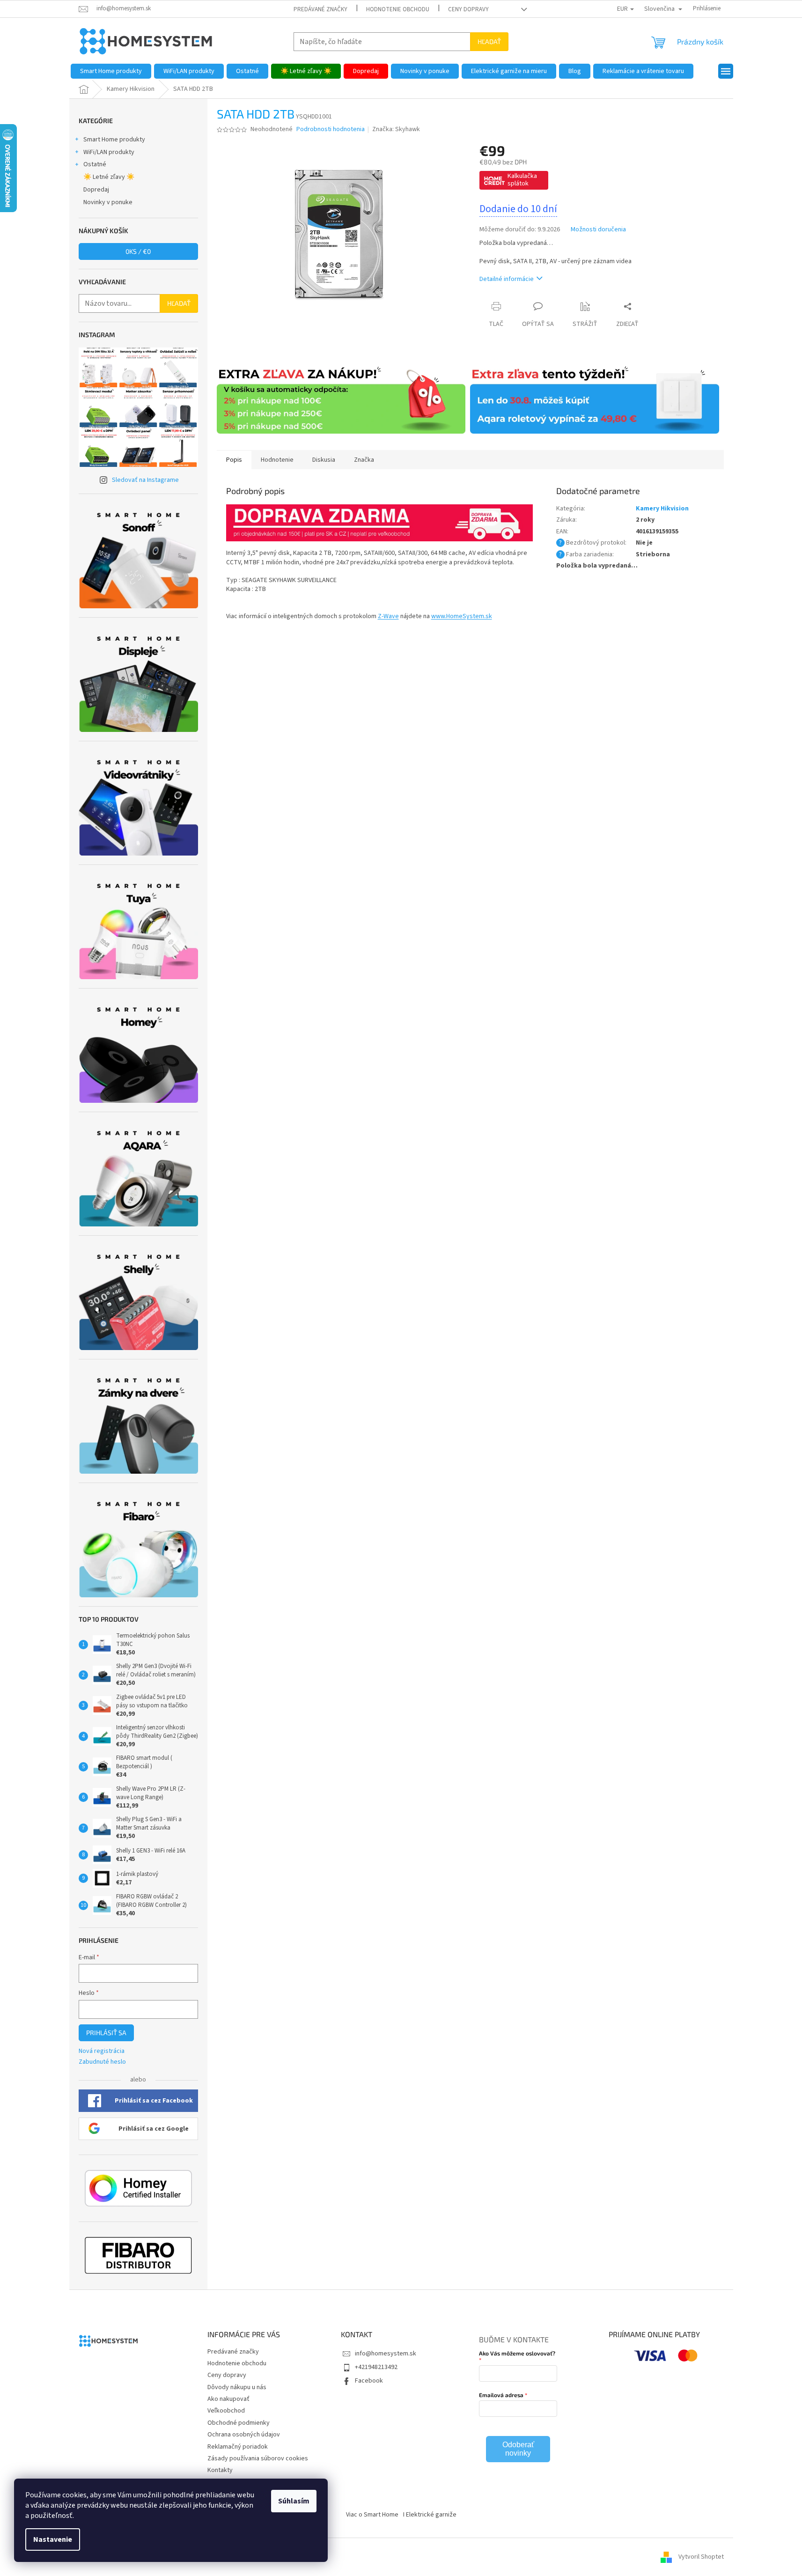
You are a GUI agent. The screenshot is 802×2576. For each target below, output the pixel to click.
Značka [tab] (364, 460)
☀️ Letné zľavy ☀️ (109, 177)
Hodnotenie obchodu (398, 9)
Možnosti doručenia (598, 230)
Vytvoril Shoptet (701, 2557)
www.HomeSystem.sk (462, 616)
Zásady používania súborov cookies (258, 2458)
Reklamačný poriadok (238, 2447)
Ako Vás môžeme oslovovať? (517, 2353)
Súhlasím (294, 2501)
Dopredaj (96, 190)
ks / (138, 251)
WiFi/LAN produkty (109, 152)
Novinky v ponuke (108, 202)
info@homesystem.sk (386, 2354)
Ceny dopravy (468, 9)
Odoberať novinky (518, 2449)
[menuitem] (111, 71)
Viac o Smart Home (372, 2515)
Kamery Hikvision (662, 509)
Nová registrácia (102, 2051)
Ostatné (95, 164)
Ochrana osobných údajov (244, 2435)
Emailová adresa (501, 2395)
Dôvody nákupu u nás (237, 2387)
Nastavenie (53, 2539)
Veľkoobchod (226, 2411)
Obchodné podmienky (239, 2423)
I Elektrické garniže (430, 2515)
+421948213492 (376, 2367)
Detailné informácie (507, 279)
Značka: (396, 129)
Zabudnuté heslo (102, 2062)
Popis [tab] (234, 460)
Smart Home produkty (114, 140)
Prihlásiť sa (106, 2033)
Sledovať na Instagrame (145, 480)
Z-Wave (388, 616)
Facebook (369, 2381)
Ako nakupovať (228, 2399)
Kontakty (220, 2470)
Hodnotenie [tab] (277, 460)
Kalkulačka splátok (522, 180)
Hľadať (489, 41)
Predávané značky (320, 9)
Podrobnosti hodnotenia (331, 129)
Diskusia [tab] (324, 460)
